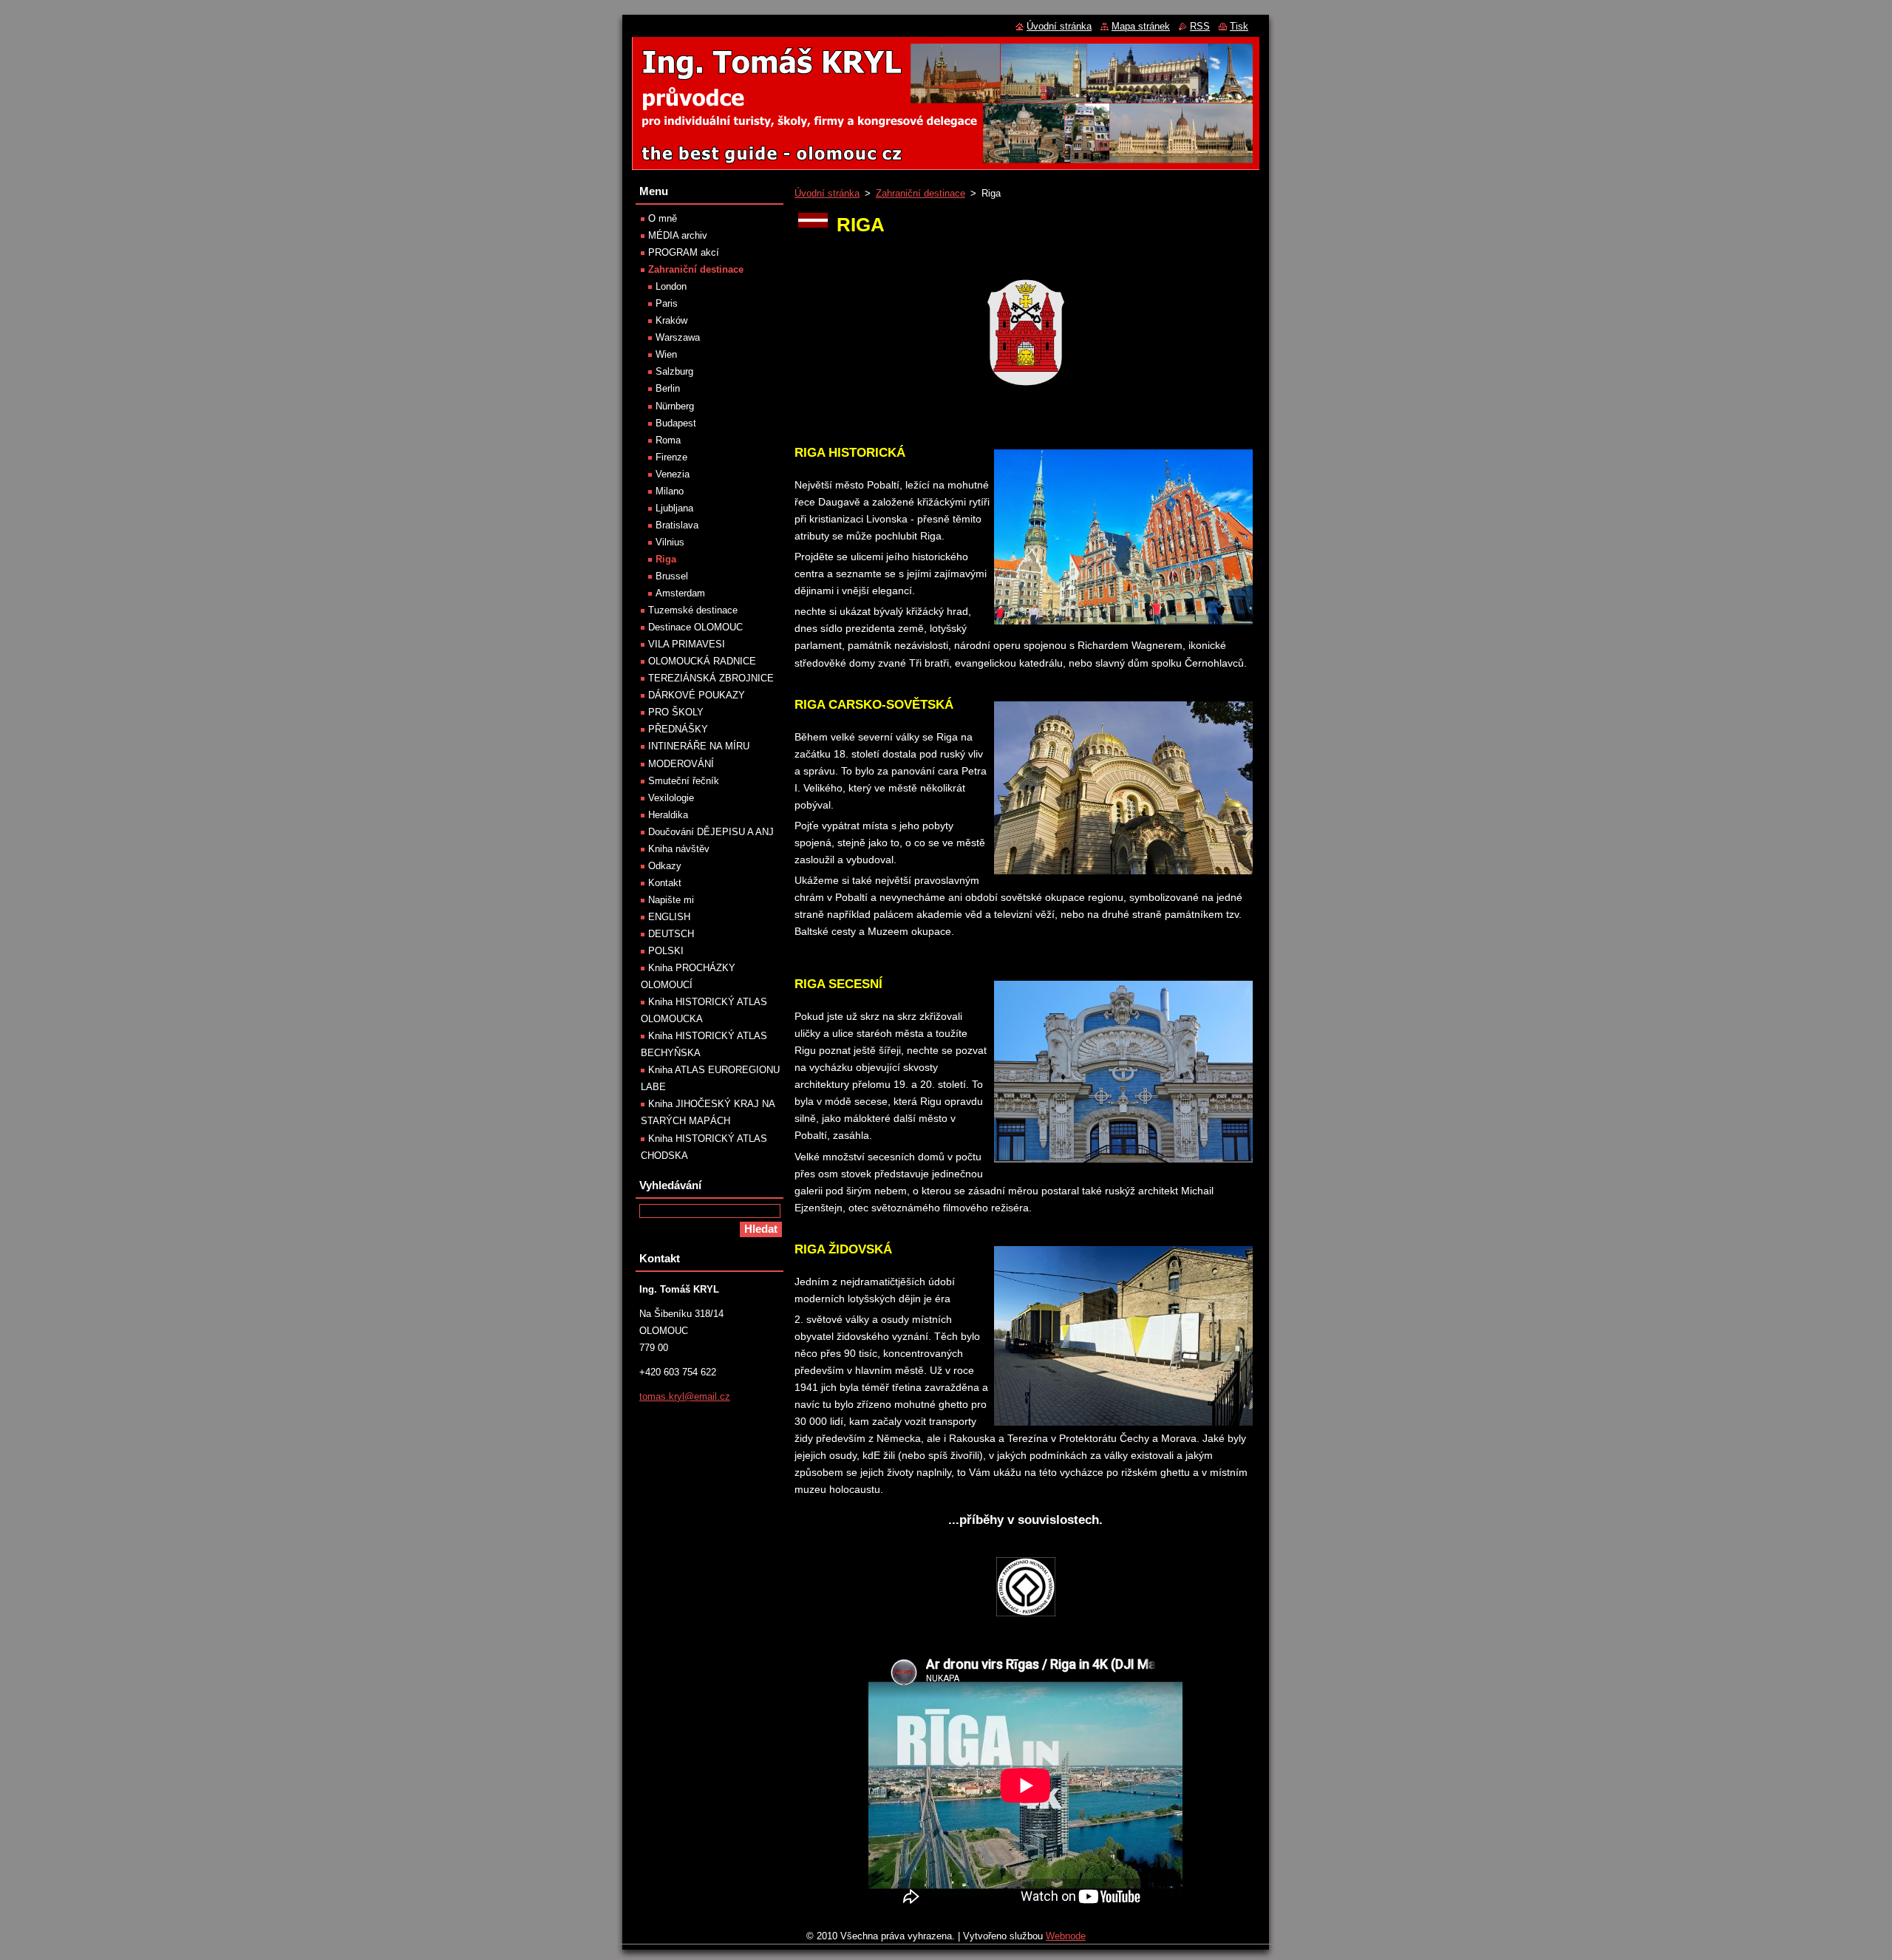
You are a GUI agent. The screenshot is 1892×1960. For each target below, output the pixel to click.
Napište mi (671, 900)
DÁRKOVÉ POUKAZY (697, 695)
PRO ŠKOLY (676, 712)
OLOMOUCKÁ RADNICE (702, 661)
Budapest (676, 423)
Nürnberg (675, 406)
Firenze (671, 457)
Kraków (671, 320)
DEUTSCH (671, 934)
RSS (1200, 26)
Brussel (672, 576)
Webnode (1066, 1936)
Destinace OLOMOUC (695, 627)
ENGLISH (669, 917)
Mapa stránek (1141, 26)
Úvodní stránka (827, 193)
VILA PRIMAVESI (687, 644)
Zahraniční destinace (921, 193)
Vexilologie (671, 798)
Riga (666, 559)
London (671, 286)
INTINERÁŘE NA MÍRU (699, 746)
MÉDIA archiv (678, 235)
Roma (668, 440)
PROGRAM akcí (684, 252)
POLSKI (666, 951)
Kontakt (665, 883)
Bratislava (677, 525)
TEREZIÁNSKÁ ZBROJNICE (711, 678)
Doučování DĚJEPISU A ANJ (711, 832)
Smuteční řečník (684, 781)
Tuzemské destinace (693, 610)
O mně (663, 218)
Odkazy (665, 866)
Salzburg (674, 371)
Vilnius (670, 542)
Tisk (1239, 26)
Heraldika (668, 815)
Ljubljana (674, 508)
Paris (667, 303)
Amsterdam (680, 593)
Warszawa (678, 337)
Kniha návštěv (679, 849)
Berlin (668, 388)
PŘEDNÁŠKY (678, 729)
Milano (670, 491)
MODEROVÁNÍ (681, 764)
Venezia (673, 474)
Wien (666, 354)
